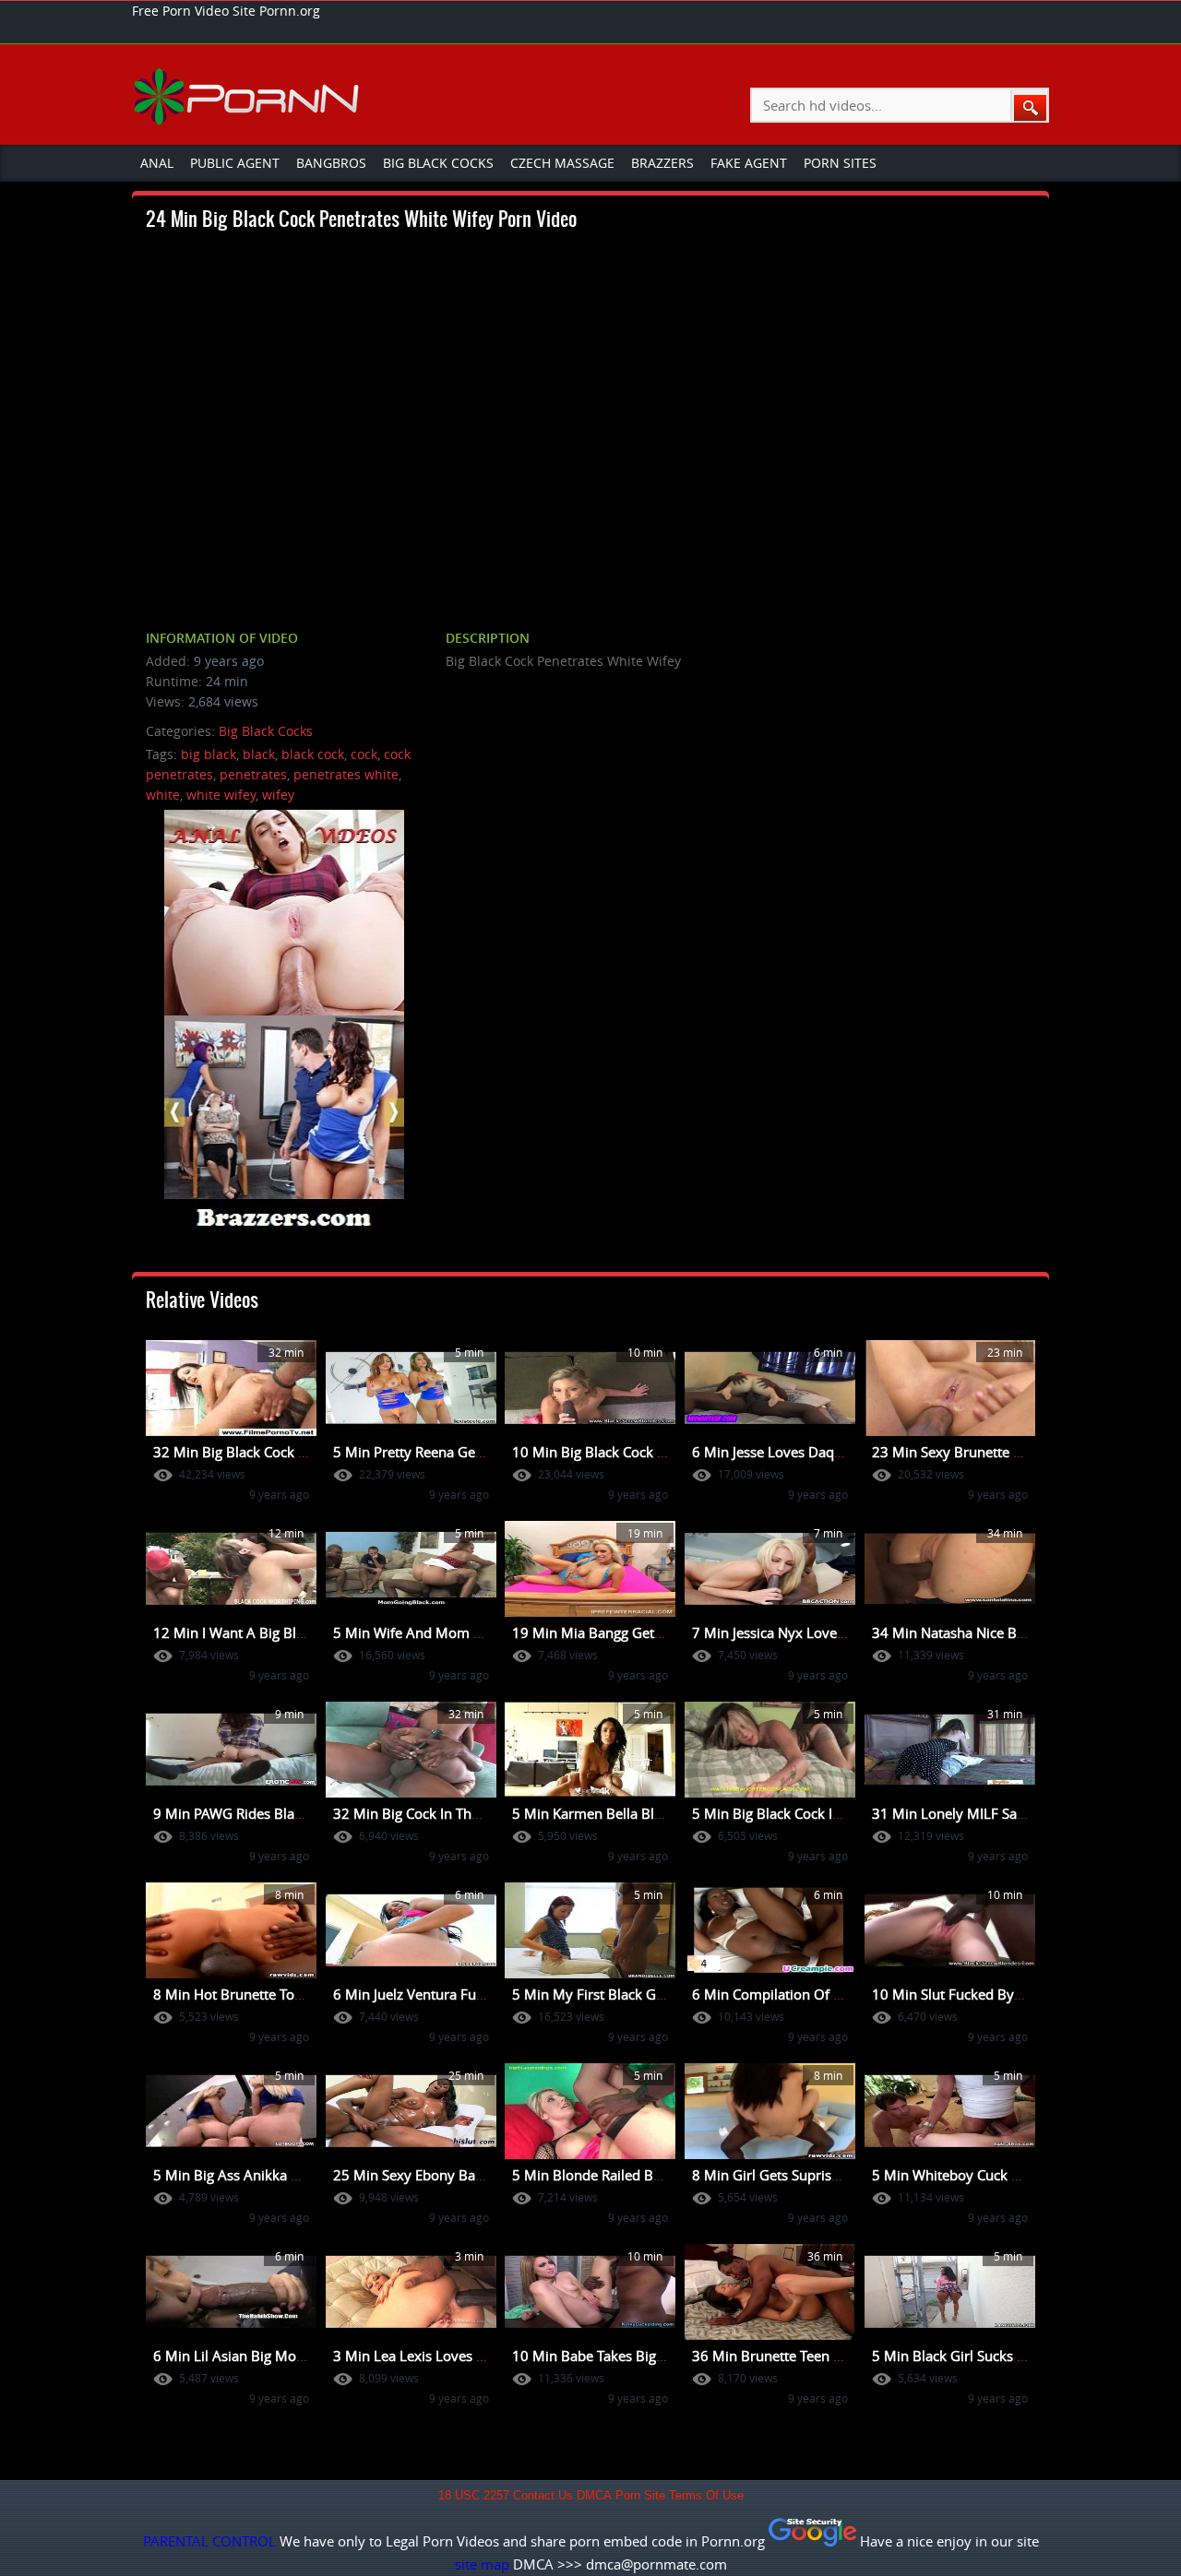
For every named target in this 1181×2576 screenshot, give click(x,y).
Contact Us (543, 2496)
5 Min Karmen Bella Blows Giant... (620, 1813)
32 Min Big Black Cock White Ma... (262, 1452)
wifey (278, 795)
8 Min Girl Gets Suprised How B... (798, 2175)
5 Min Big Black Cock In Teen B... (794, 1813)
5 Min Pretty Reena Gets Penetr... (438, 1452)
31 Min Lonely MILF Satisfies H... (975, 1813)
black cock (313, 754)
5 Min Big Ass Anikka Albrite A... (255, 2175)
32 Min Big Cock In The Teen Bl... (436, 1813)
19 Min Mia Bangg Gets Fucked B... (622, 1632)
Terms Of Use (706, 2496)
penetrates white (346, 774)
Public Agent (235, 163)
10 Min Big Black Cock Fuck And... (620, 1452)
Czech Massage (562, 163)
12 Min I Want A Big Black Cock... (258, 1632)
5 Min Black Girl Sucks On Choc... (977, 2356)
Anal (157, 163)
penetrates (253, 774)
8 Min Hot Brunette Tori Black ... (255, 1994)
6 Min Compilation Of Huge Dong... (804, 1994)
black (259, 754)
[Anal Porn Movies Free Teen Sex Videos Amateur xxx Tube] (249, 96)
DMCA (594, 2496)
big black (209, 754)
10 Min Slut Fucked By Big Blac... (976, 1994)
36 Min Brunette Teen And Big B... (799, 2356)
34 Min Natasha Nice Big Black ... (976, 1632)
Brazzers (662, 163)
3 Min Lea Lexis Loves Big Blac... (435, 2356)
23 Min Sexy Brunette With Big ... (977, 1452)
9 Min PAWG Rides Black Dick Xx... (262, 1813)
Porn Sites (840, 163)
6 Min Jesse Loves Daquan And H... (802, 1452)
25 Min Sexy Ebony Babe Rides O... (443, 2175)
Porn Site (640, 2496)
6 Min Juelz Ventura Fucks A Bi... (435, 1994)
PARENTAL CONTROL (209, 2541)
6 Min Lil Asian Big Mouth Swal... (257, 2356)
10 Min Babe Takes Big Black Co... (619, 2356)
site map (482, 2564)
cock (364, 754)
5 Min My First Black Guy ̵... (599, 1994)
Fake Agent (749, 163)
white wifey (221, 795)
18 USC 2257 (474, 2496)
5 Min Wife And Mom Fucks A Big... (445, 1632)
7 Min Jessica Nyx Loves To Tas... (794, 1632)
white (163, 795)
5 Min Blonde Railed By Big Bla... (616, 2175)
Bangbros (331, 163)
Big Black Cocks (438, 163)
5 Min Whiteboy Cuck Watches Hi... (983, 2175)
